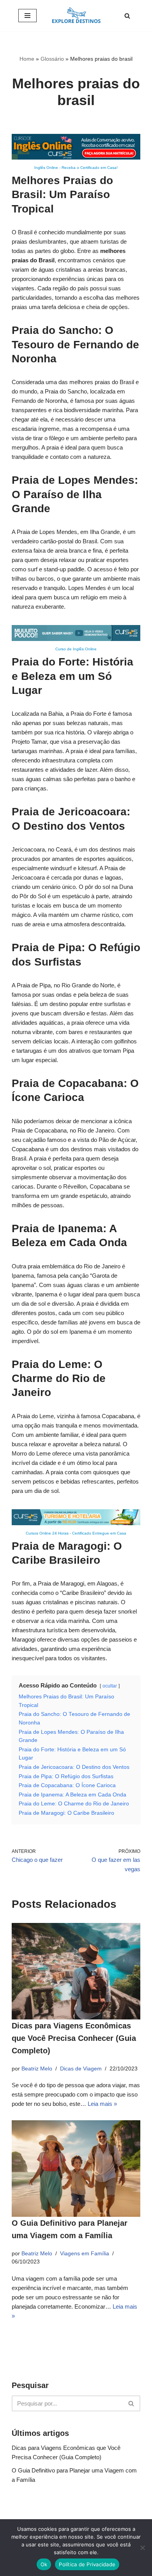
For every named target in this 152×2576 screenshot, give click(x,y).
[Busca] (127, 16)
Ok (44, 2564)
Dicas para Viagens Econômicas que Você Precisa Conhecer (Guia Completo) (74, 2038)
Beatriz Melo (37, 2069)
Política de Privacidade (87, 2564)
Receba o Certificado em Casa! (90, 168)
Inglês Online (46, 168)
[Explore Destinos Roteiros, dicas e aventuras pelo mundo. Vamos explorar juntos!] (76, 16)
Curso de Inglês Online (76, 649)
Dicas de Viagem (81, 2069)
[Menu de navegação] (27, 16)
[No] (142, 2548)
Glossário (52, 59)
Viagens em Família (85, 2254)
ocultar (110, 1686)
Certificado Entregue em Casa (99, 1533)
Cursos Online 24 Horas (47, 1533)
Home (27, 59)
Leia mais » (102, 2104)
